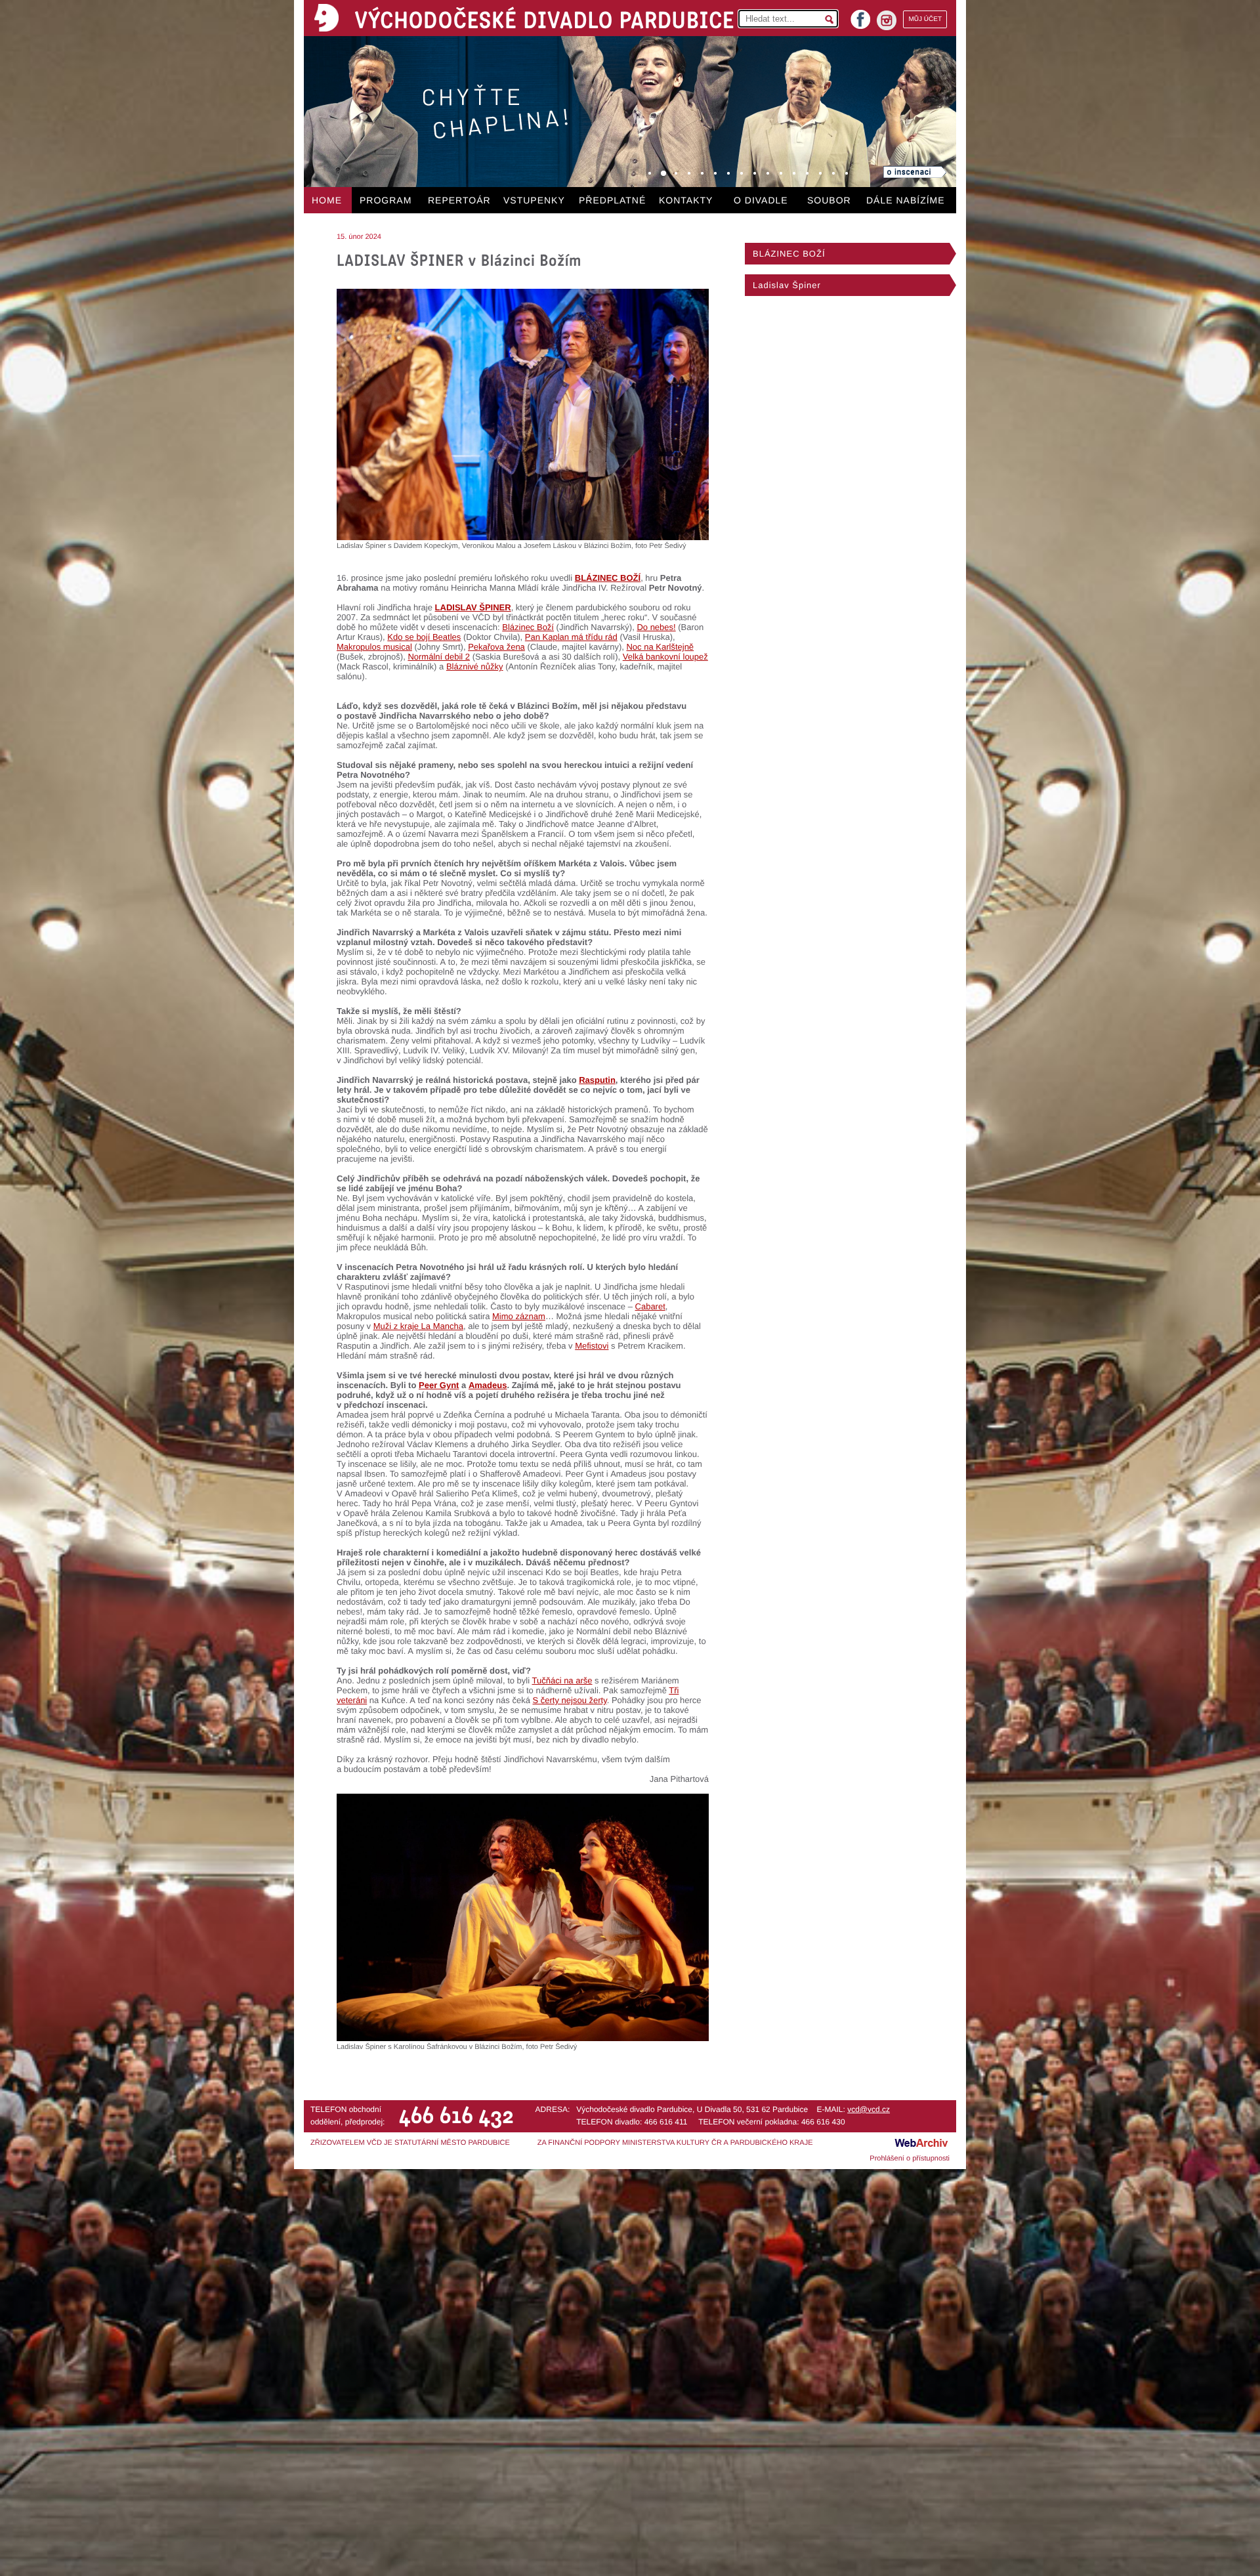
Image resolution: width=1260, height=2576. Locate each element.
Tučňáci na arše (562, 1680)
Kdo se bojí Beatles (424, 637)
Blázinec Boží (528, 627)
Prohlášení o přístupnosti (910, 2159)
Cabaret (650, 1306)
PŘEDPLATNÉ (612, 200)
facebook (860, 15)
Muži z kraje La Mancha (418, 1326)
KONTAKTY (686, 200)
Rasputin (597, 1080)
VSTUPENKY (534, 200)
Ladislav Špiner (787, 285)
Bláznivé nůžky (475, 666)
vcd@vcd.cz (869, 2109)
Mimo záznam (519, 1316)
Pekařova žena (496, 647)
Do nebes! (656, 627)
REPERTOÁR (459, 200)
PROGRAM (386, 200)
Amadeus (488, 1385)
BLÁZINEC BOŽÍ (608, 578)
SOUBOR (829, 200)
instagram (887, 20)
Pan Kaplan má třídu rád (571, 637)
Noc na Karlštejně (660, 647)
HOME (327, 200)
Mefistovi (592, 1346)
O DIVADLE (761, 200)
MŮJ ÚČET (925, 19)
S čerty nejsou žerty (570, 1700)
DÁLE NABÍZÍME (906, 200)
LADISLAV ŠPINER (473, 607)
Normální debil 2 (439, 657)
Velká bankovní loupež (665, 657)
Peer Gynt (439, 1385)
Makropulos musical (374, 647)
